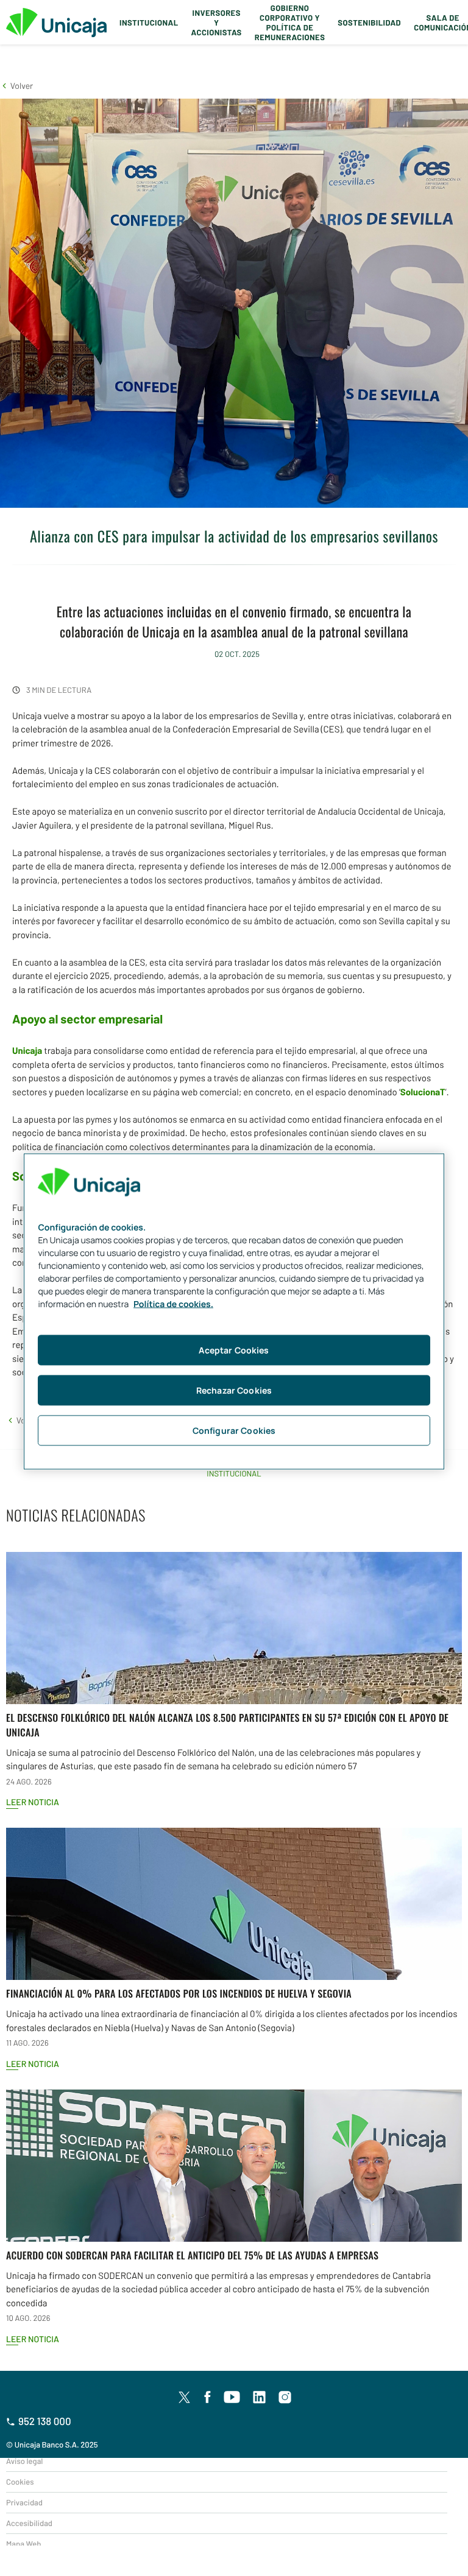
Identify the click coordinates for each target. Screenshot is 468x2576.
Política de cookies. (173, 1304)
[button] (16, 86)
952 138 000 (45, 2421)
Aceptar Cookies (234, 1349)
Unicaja (27, 1050)
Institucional (149, 23)
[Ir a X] (184, 2397)
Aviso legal (24, 2461)
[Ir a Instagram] (285, 2398)
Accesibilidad (29, 2523)
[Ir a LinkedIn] (260, 2398)
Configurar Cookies (234, 1430)
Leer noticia (33, 1802)
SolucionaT (423, 1092)
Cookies (20, 2482)
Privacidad (24, 2502)
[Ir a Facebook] (208, 2398)
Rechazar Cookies (234, 1390)
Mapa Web (23, 2544)
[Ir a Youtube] (232, 2398)
